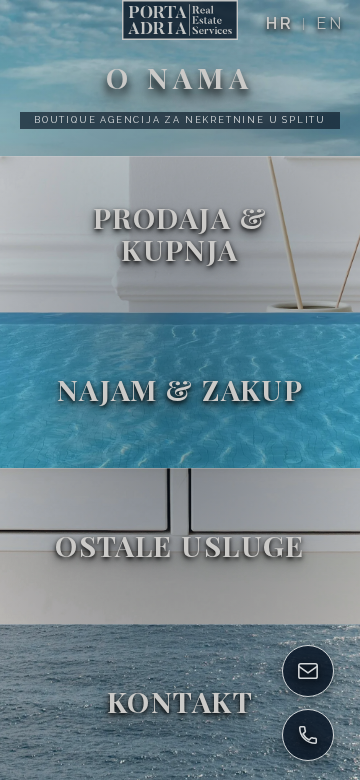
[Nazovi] (308, 735)
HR (280, 23)
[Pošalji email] (308, 671)
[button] (180, 78)
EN (330, 23)
